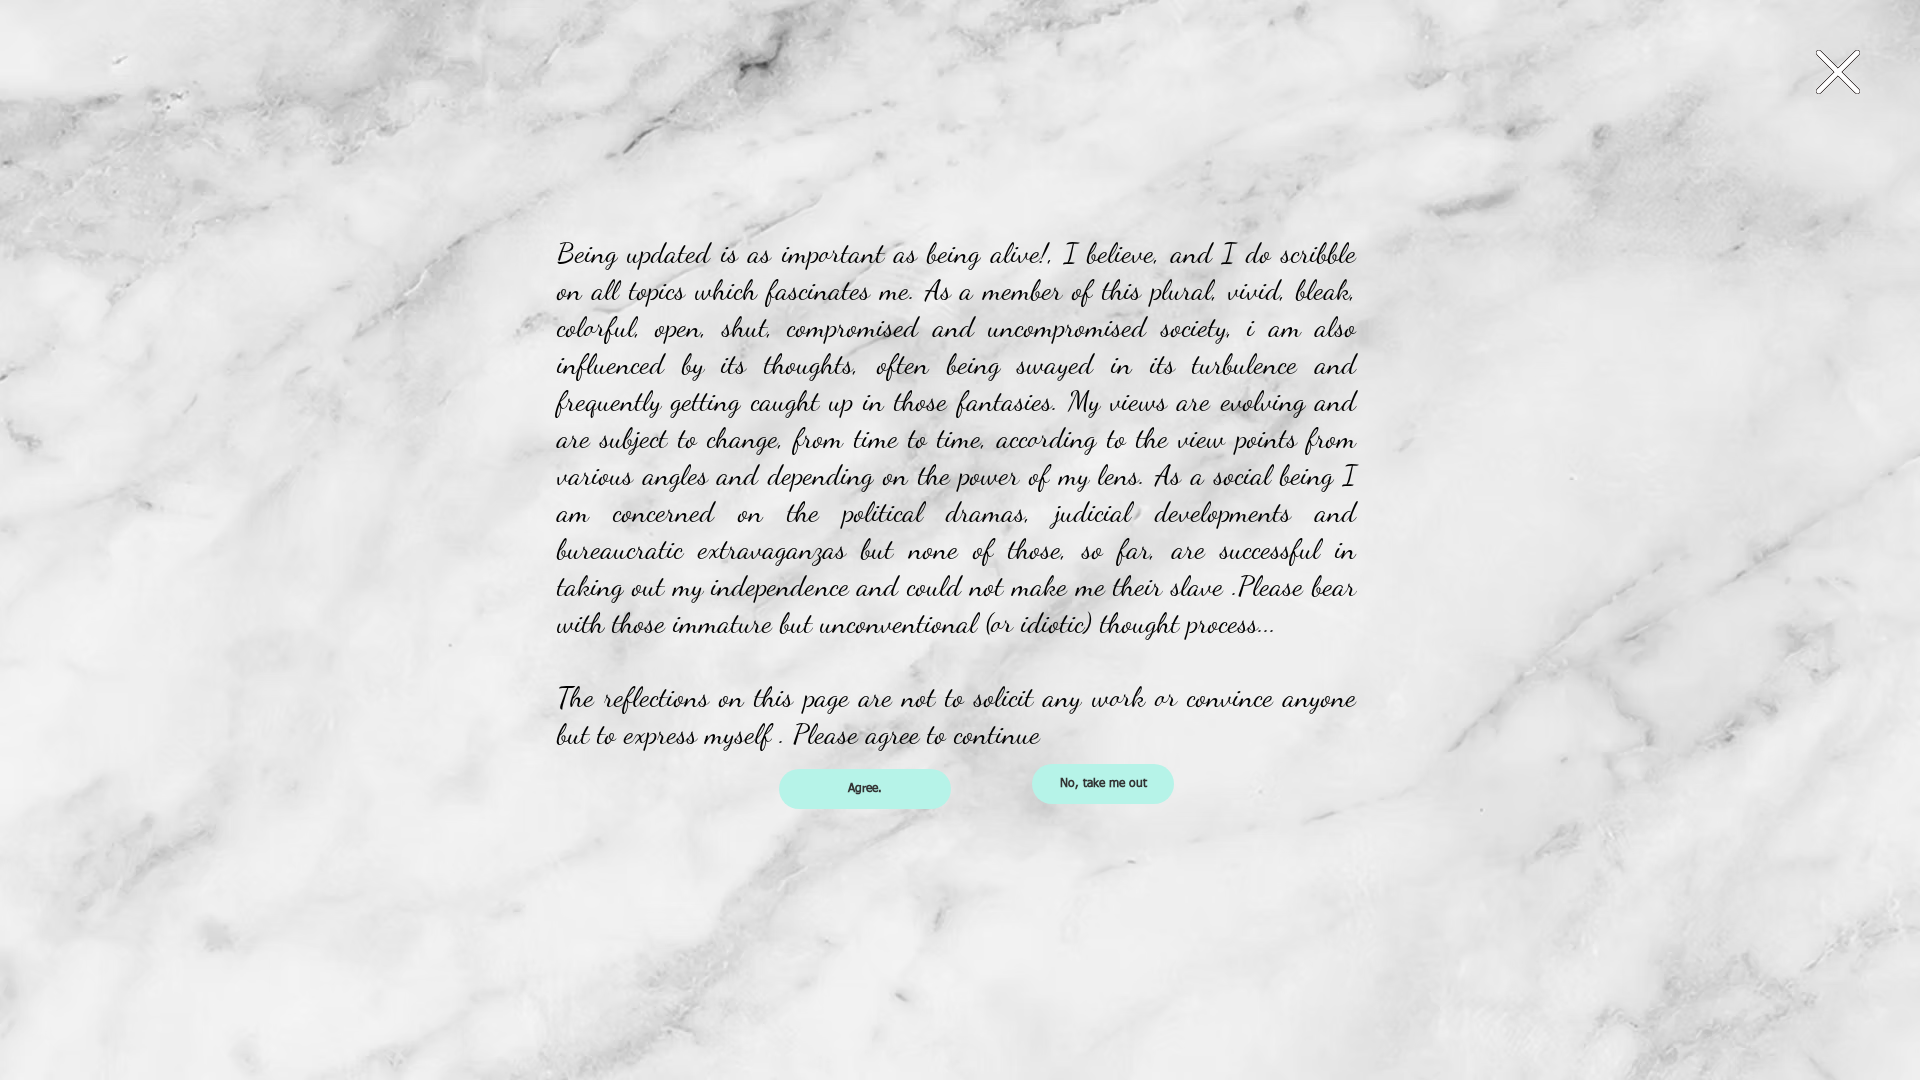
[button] (1838, 72)
